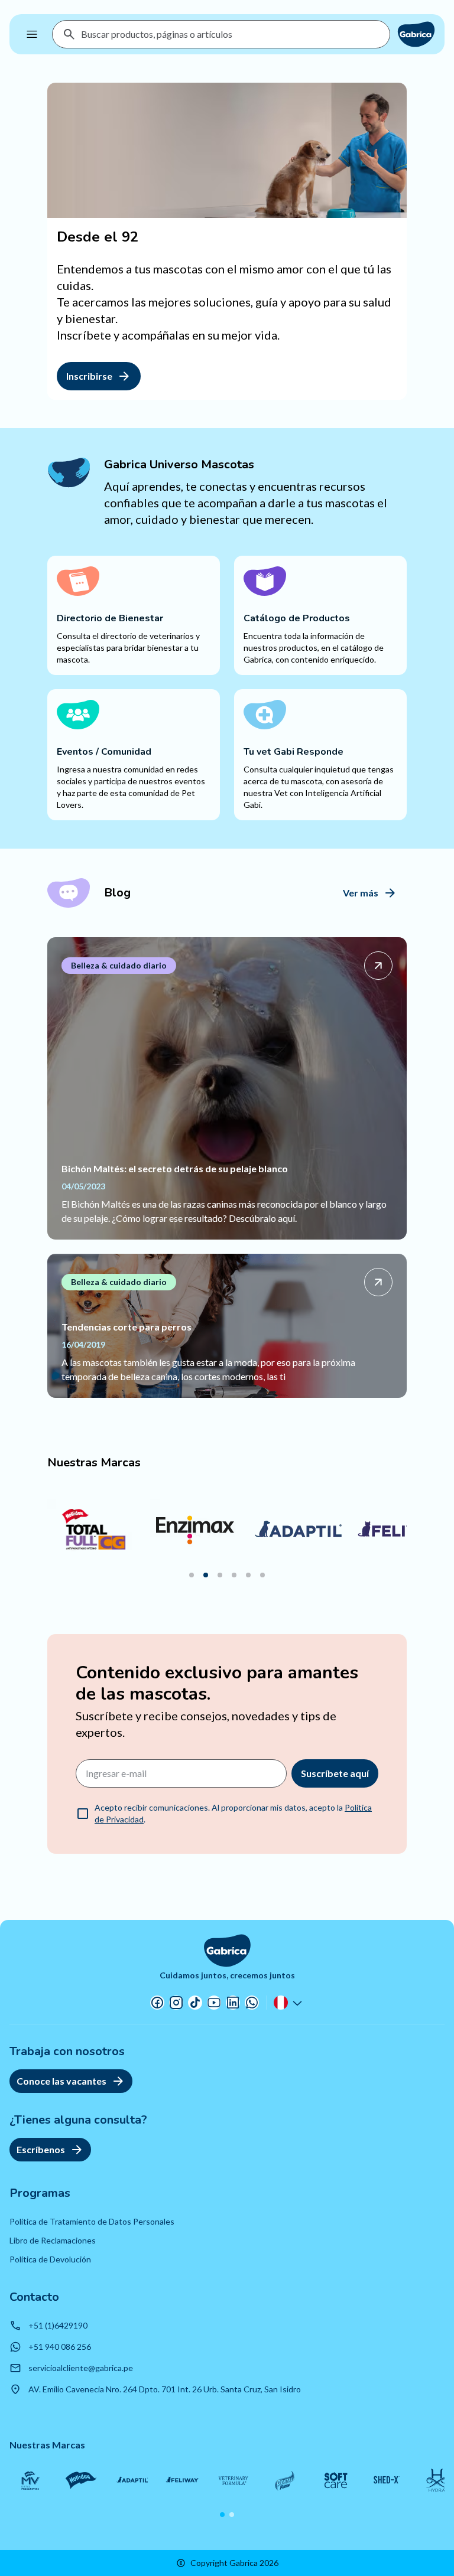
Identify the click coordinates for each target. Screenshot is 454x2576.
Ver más (361, 893)
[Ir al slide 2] (206, 1575)
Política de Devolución (50, 2259)
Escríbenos (41, 2149)
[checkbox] (83, 1814)
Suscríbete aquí (335, 1773)
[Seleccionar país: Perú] (289, 2003)
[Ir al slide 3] (220, 1575)
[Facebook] (157, 2003)
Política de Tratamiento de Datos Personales (92, 2221)
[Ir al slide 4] (234, 1575)
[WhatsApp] (252, 2003)
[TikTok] (195, 2003)
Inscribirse (89, 376)
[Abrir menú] (32, 34)
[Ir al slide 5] (248, 1575)
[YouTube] (214, 2003)
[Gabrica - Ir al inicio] (416, 34)
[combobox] (231, 34)
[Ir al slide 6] (262, 1575)
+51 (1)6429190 (58, 2325)
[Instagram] (176, 2003)
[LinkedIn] (233, 2003)
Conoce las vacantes (61, 2081)
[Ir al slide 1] (192, 1575)
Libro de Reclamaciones (53, 2240)
